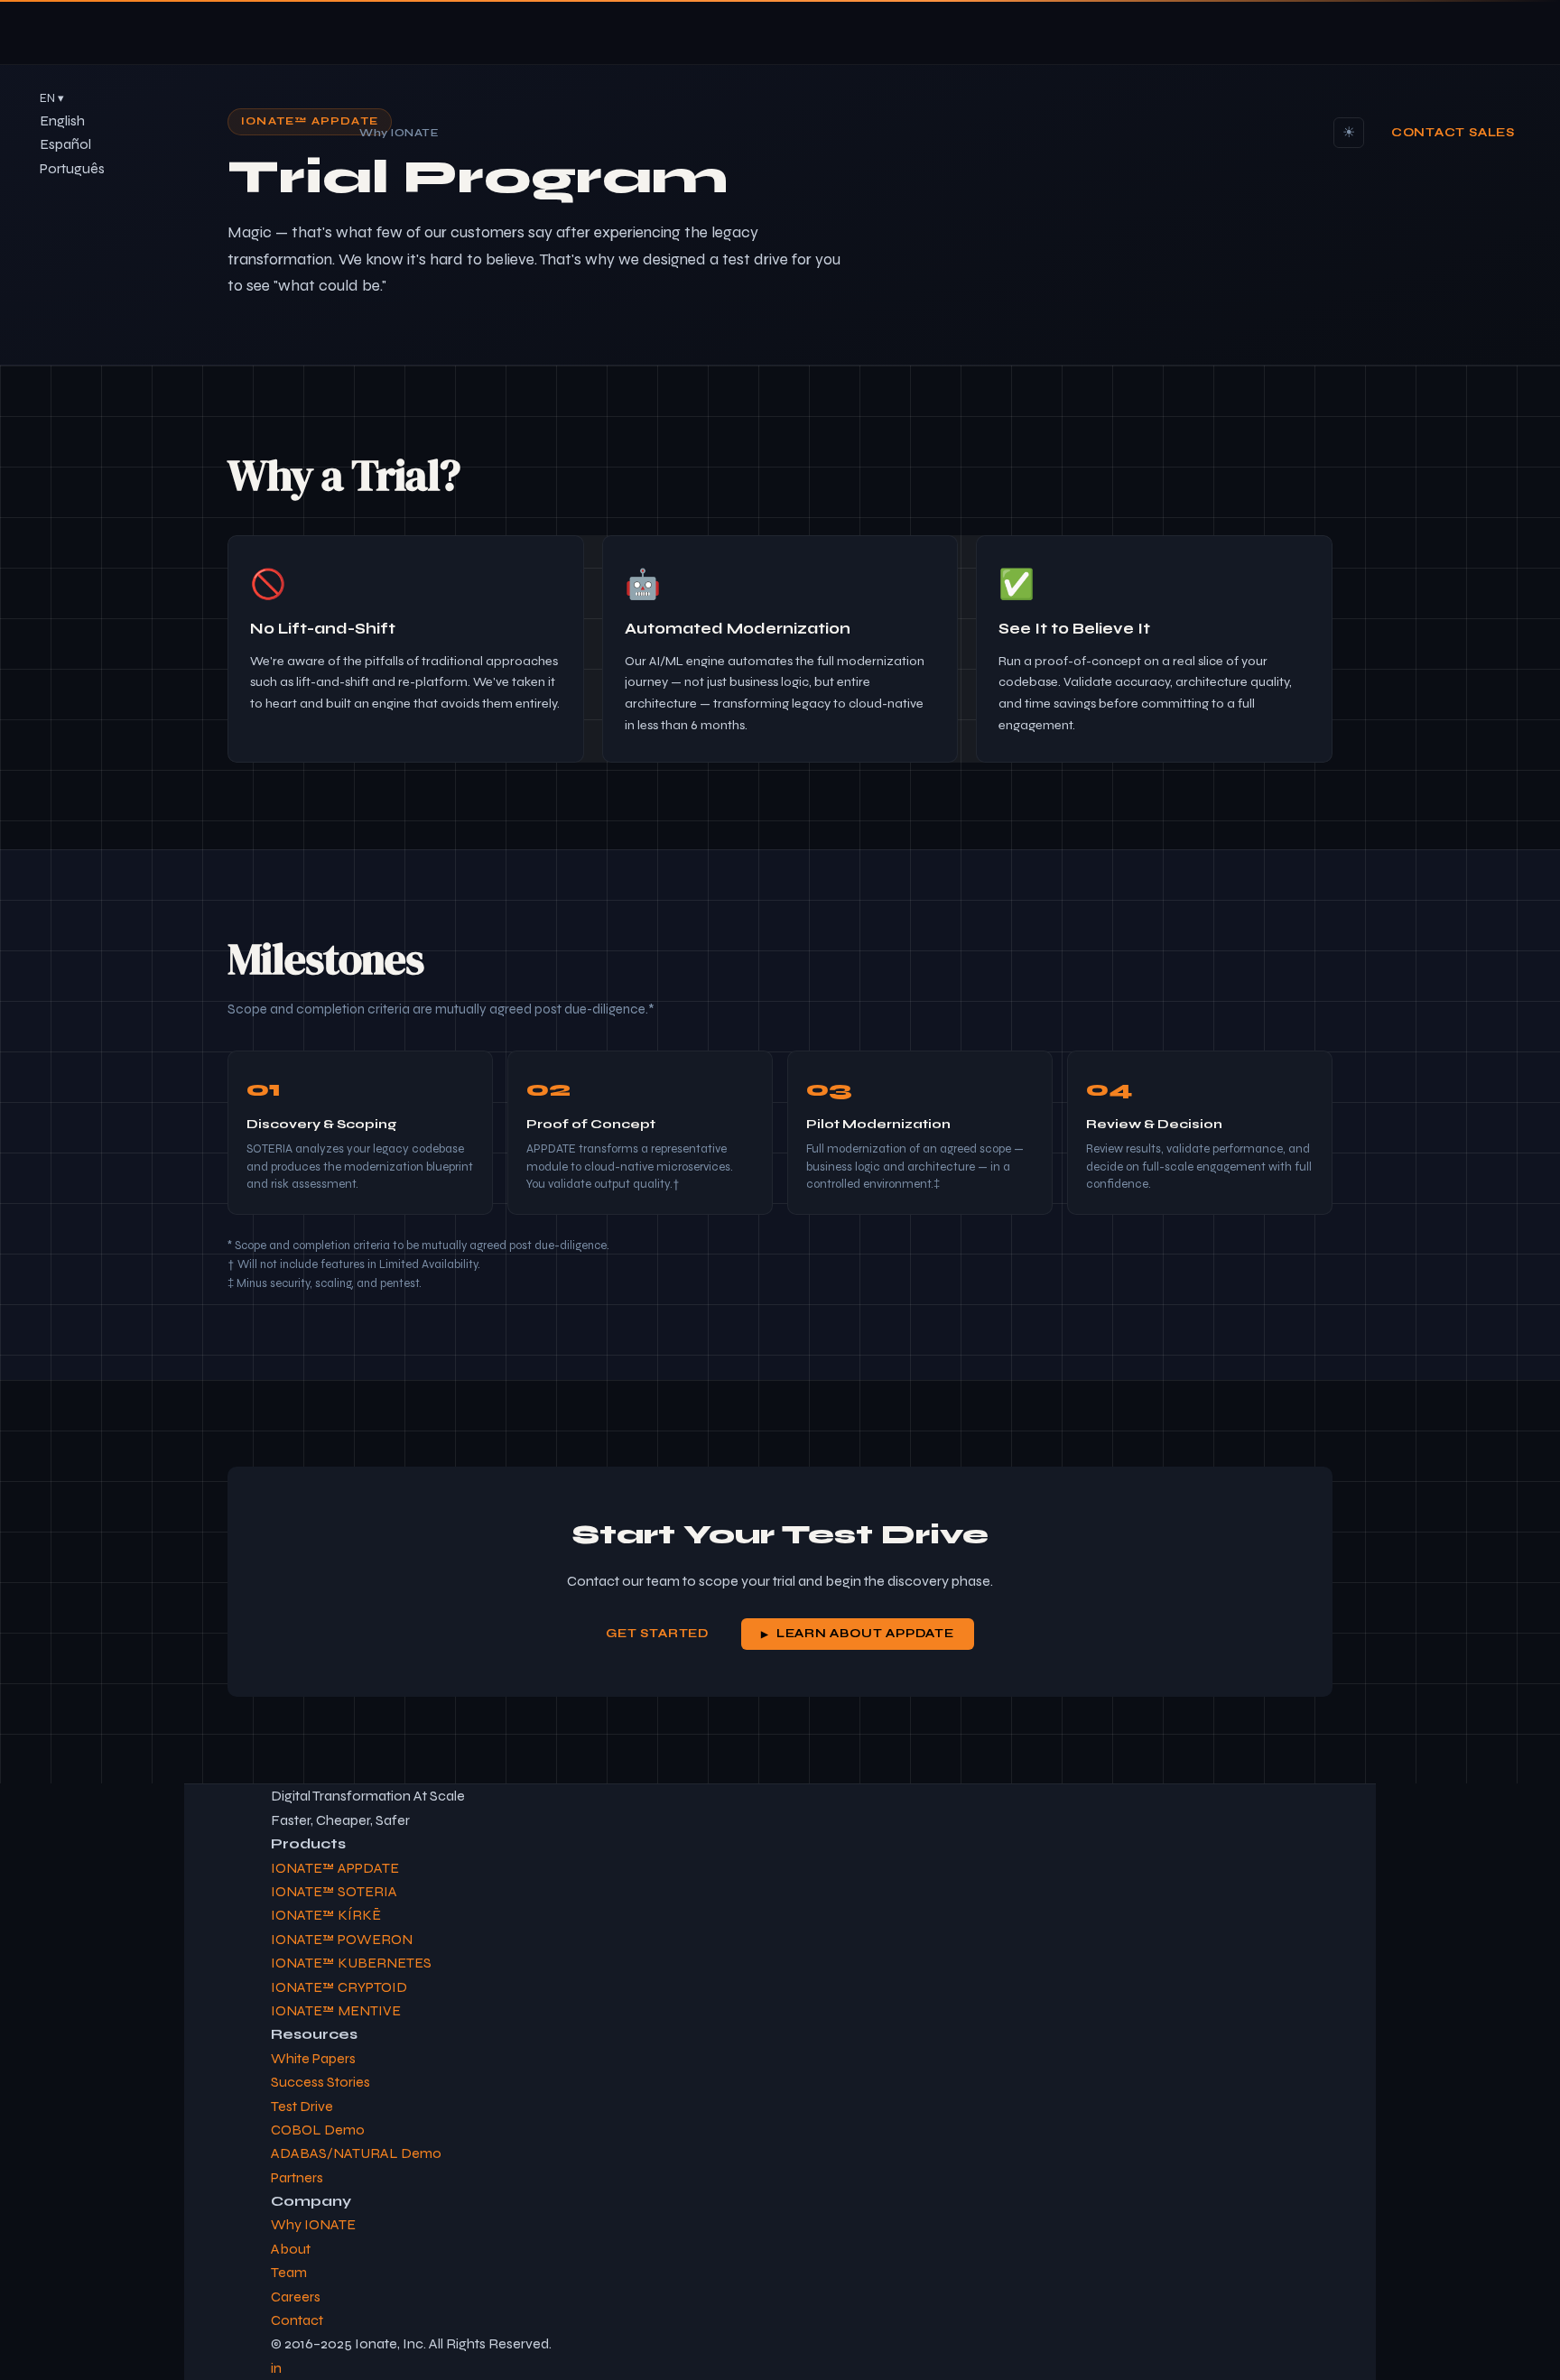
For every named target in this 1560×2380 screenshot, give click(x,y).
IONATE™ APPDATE (335, 1868)
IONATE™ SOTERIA (334, 1891)
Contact (297, 2320)
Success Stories (320, 2082)
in (276, 2368)
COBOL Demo (318, 2130)
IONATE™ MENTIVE (336, 2010)
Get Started (657, 1634)
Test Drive (302, 2106)
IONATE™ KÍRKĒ (326, 1915)
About (291, 2249)
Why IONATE (399, 132)
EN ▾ (52, 98)
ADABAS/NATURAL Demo (356, 2153)
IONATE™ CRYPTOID (339, 1987)
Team (289, 2272)
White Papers (313, 2058)
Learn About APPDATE (865, 1634)
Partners (297, 2177)
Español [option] (65, 144)
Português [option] (72, 168)
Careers (296, 2297)
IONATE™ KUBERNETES (351, 1963)
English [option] (62, 120)
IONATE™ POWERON (342, 1939)
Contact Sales (1453, 133)
